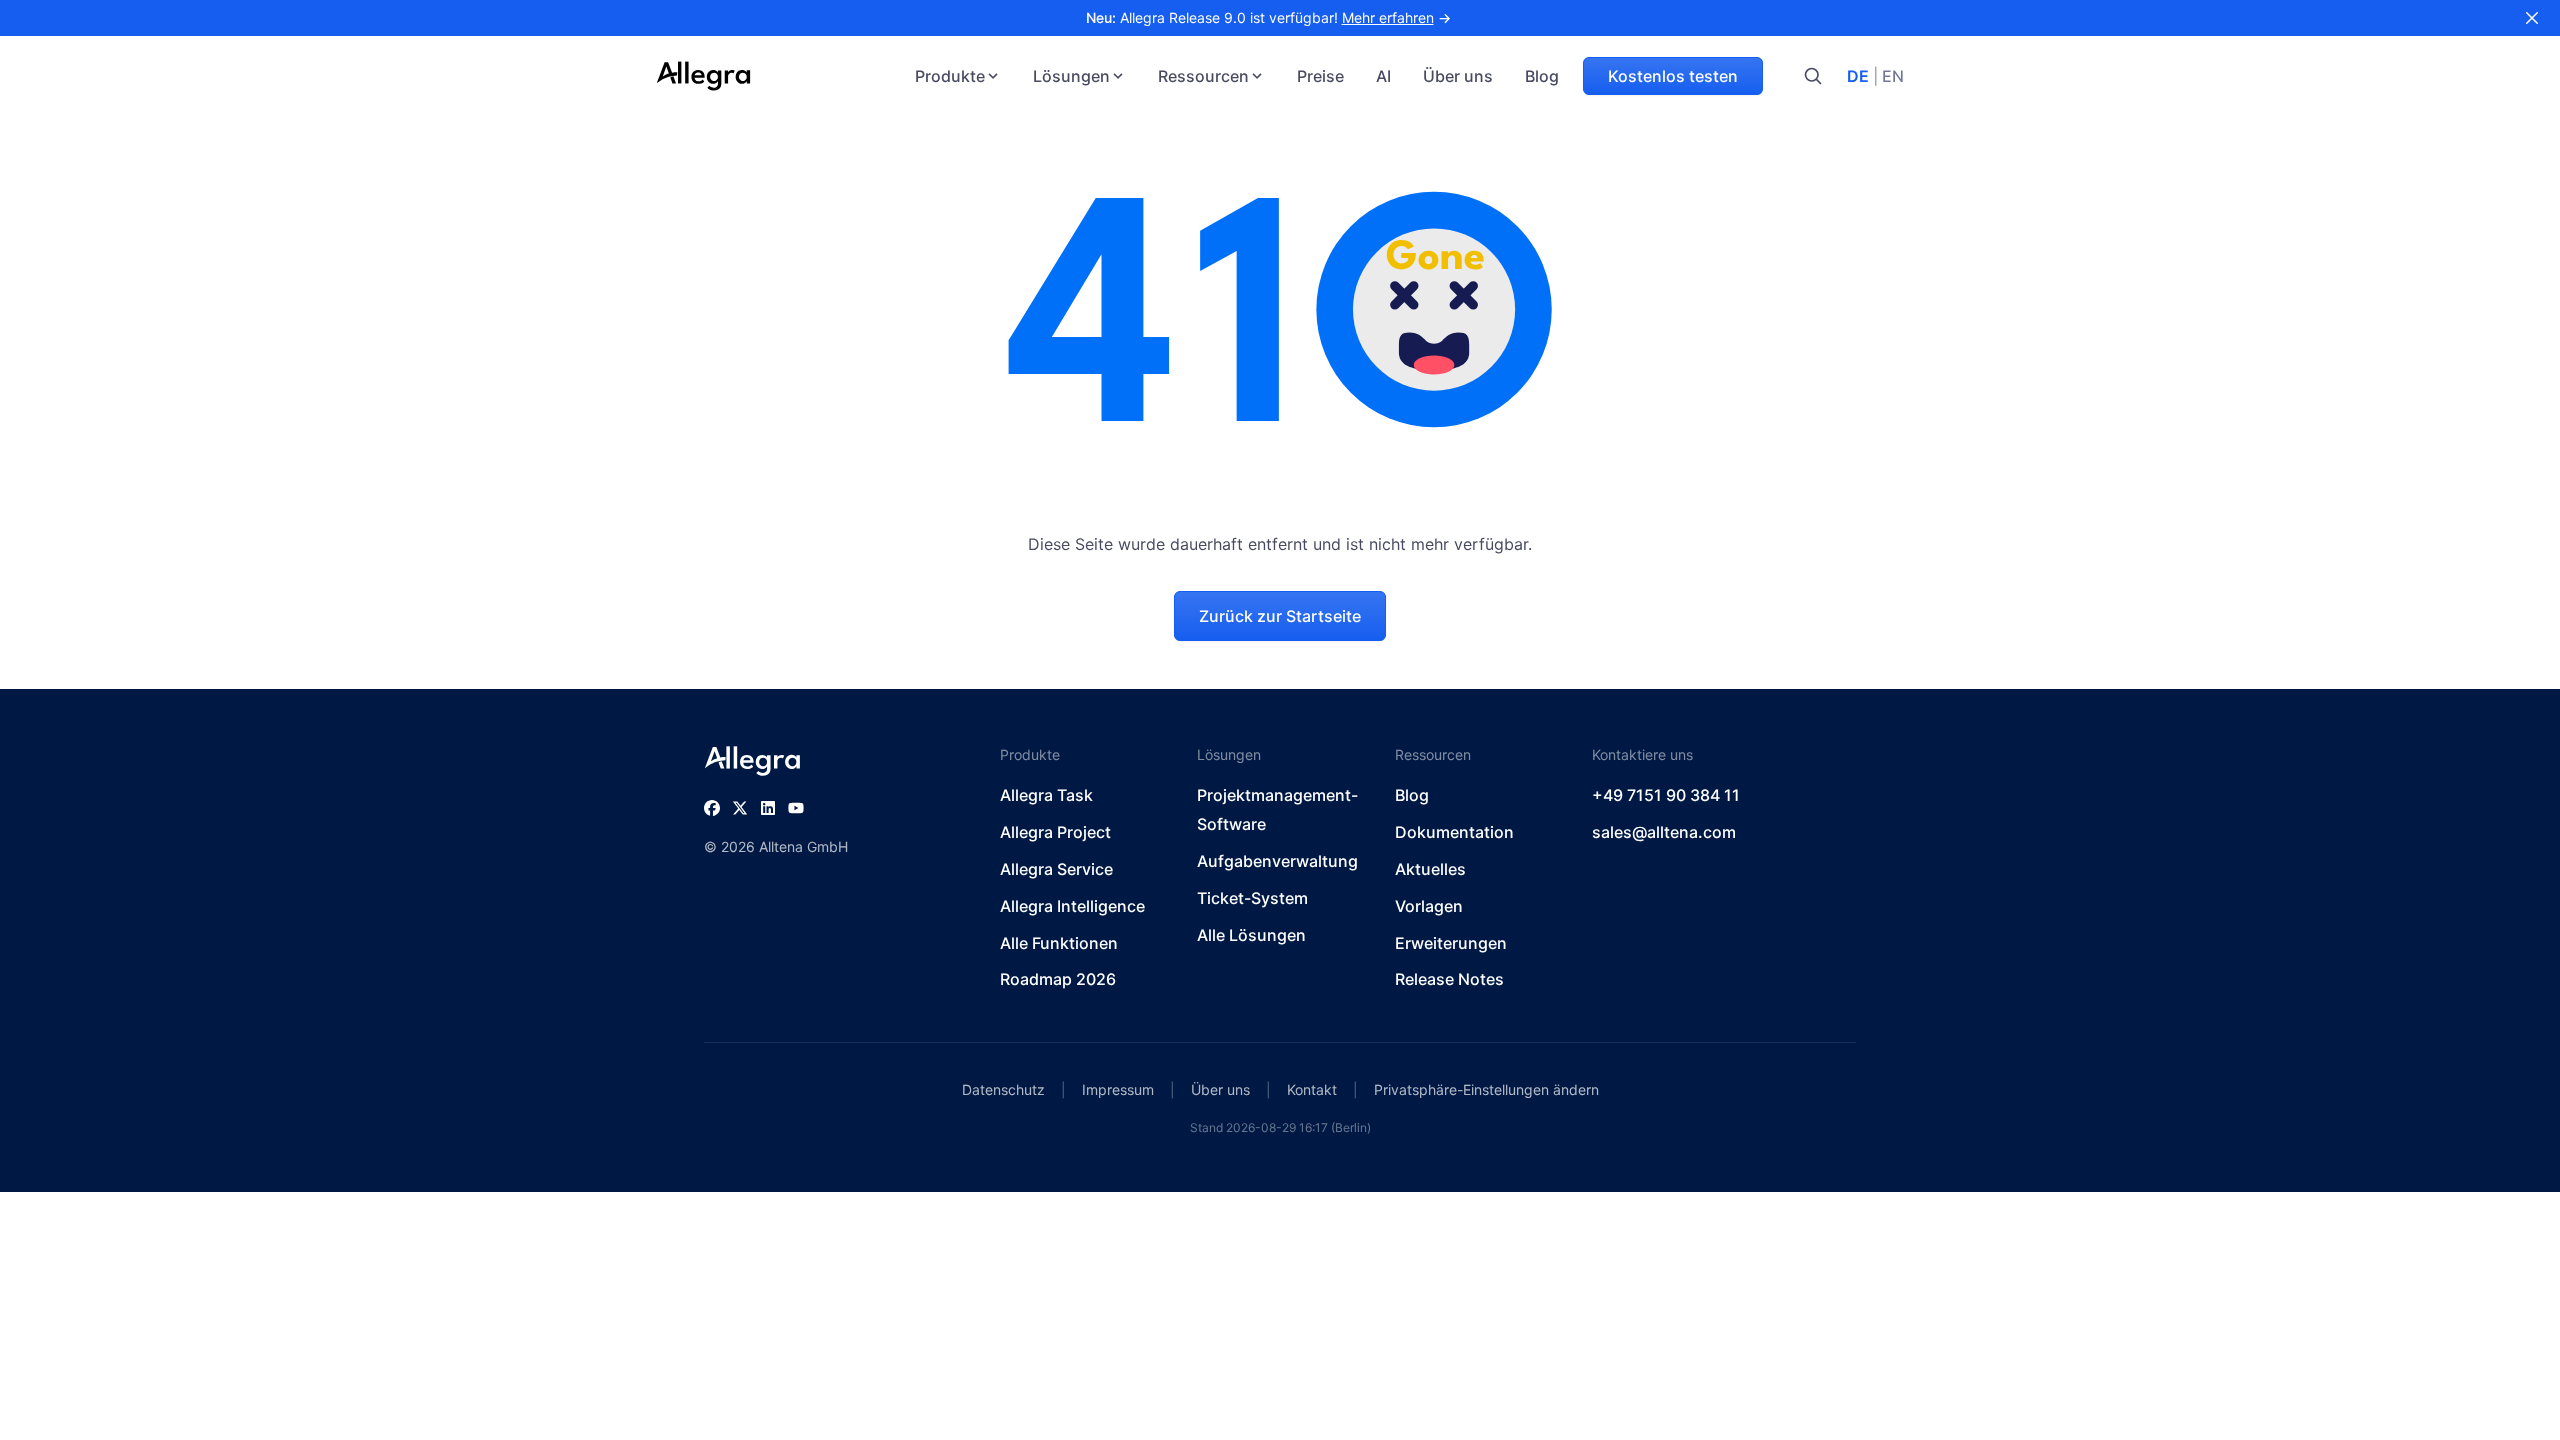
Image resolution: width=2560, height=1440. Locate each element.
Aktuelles (1430, 869)
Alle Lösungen (1251, 935)
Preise (1320, 76)
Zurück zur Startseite (1280, 616)
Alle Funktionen (1059, 943)
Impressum (1118, 1089)
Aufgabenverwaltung (1277, 861)
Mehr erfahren (1388, 17)
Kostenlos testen (1673, 76)
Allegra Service (1056, 869)
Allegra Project (1055, 832)
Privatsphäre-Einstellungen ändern (1486, 1089)
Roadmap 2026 (1058, 979)
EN (1893, 76)
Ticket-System (1252, 898)
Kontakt (1312, 1089)
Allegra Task (1046, 795)
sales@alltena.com (1664, 832)
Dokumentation (1454, 832)
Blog (1542, 76)
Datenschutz (1003, 1089)
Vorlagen (1429, 906)
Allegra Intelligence (1072, 906)
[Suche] (1813, 76)
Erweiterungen (1451, 943)
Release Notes (1449, 979)
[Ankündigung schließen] (2532, 18)
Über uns (1458, 76)
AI (1383, 76)
